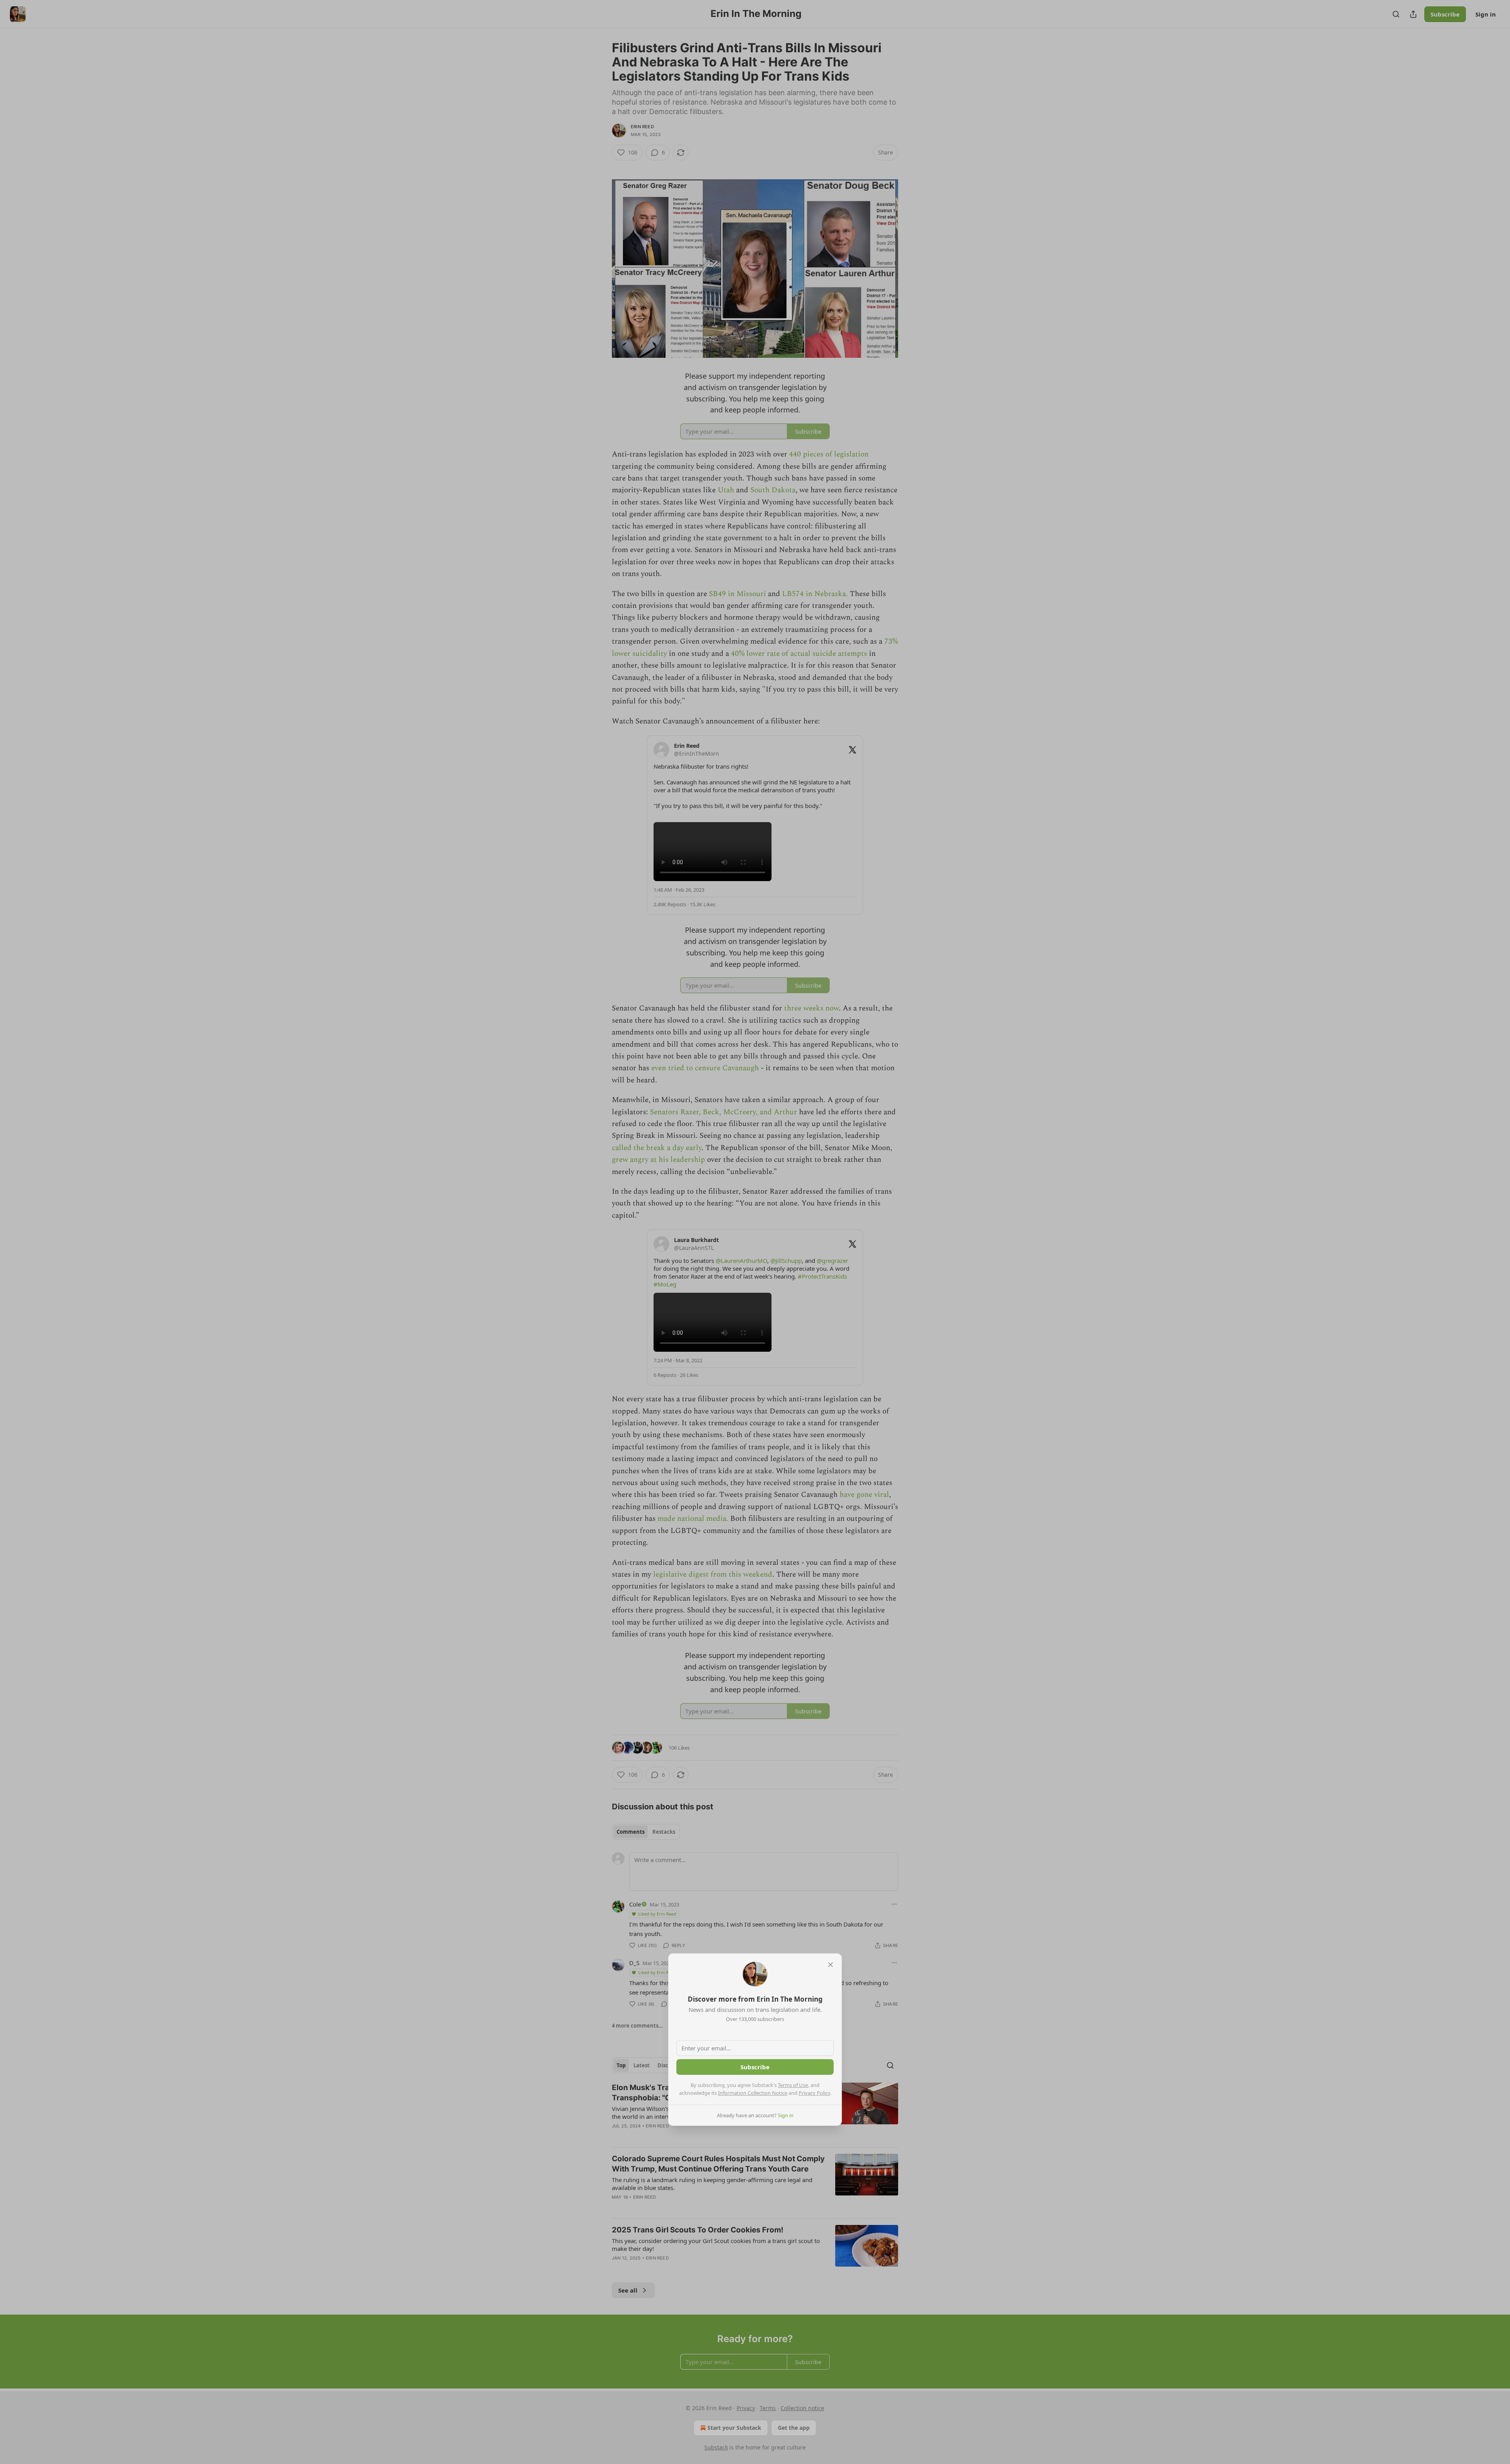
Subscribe (755, 2067)
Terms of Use (793, 2085)
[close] (830, 1965)
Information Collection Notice (753, 2093)
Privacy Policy (814, 2093)
